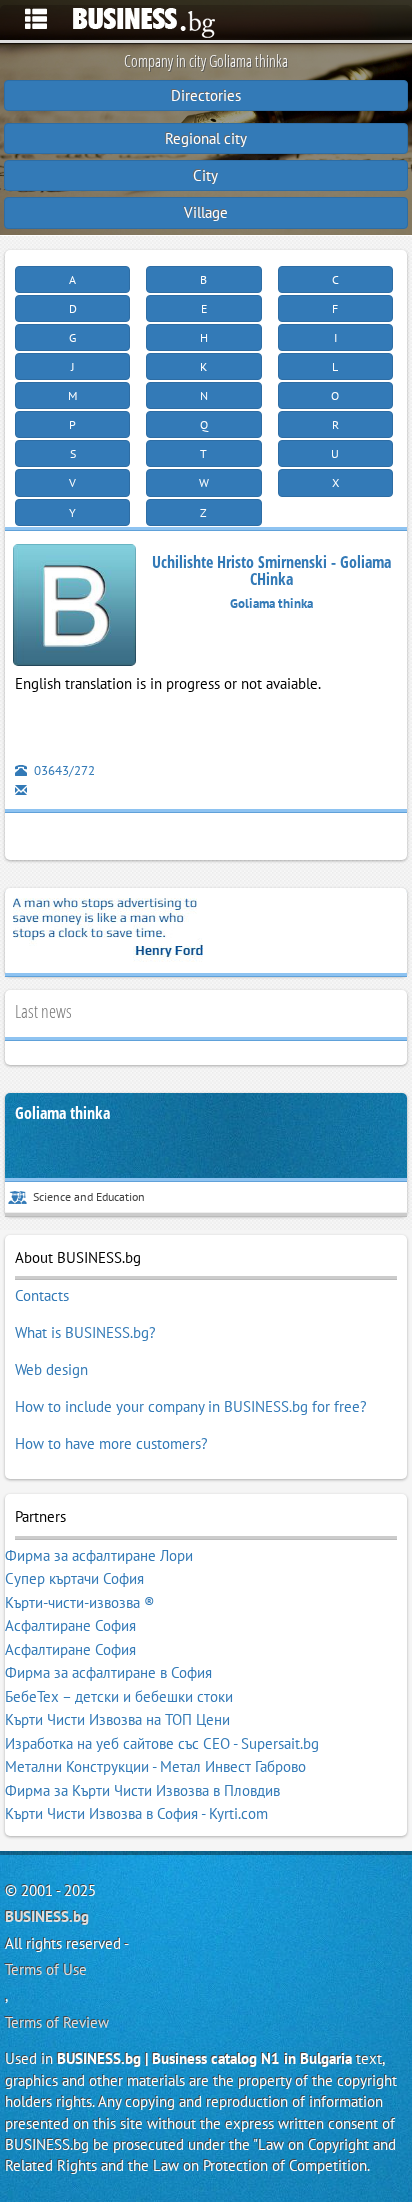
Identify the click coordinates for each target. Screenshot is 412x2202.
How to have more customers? (111, 1443)
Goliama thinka (62, 1113)
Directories (206, 95)
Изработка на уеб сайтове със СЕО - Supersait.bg (162, 1743)
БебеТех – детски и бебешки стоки (119, 1696)
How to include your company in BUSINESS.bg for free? (191, 1406)
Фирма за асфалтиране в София (108, 1672)
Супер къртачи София (74, 1578)
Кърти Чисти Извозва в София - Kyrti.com (136, 1813)
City (205, 175)
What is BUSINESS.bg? (85, 1332)
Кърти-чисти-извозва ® (80, 1602)
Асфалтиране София (70, 1625)
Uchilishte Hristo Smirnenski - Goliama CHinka (271, 571)
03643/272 (63, 770)
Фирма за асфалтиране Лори (99, 1555)
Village (206, 212)
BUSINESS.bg (47, 1916)
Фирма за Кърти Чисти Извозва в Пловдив (142, 1790)
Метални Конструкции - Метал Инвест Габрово (155, 1766)
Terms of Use (46, 1969)
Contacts (42, 1295)
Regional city (206, 138)
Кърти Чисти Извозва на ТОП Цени (117, 1719)
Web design (51, 1369)
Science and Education (89, 1196)
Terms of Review (57, 2022)
